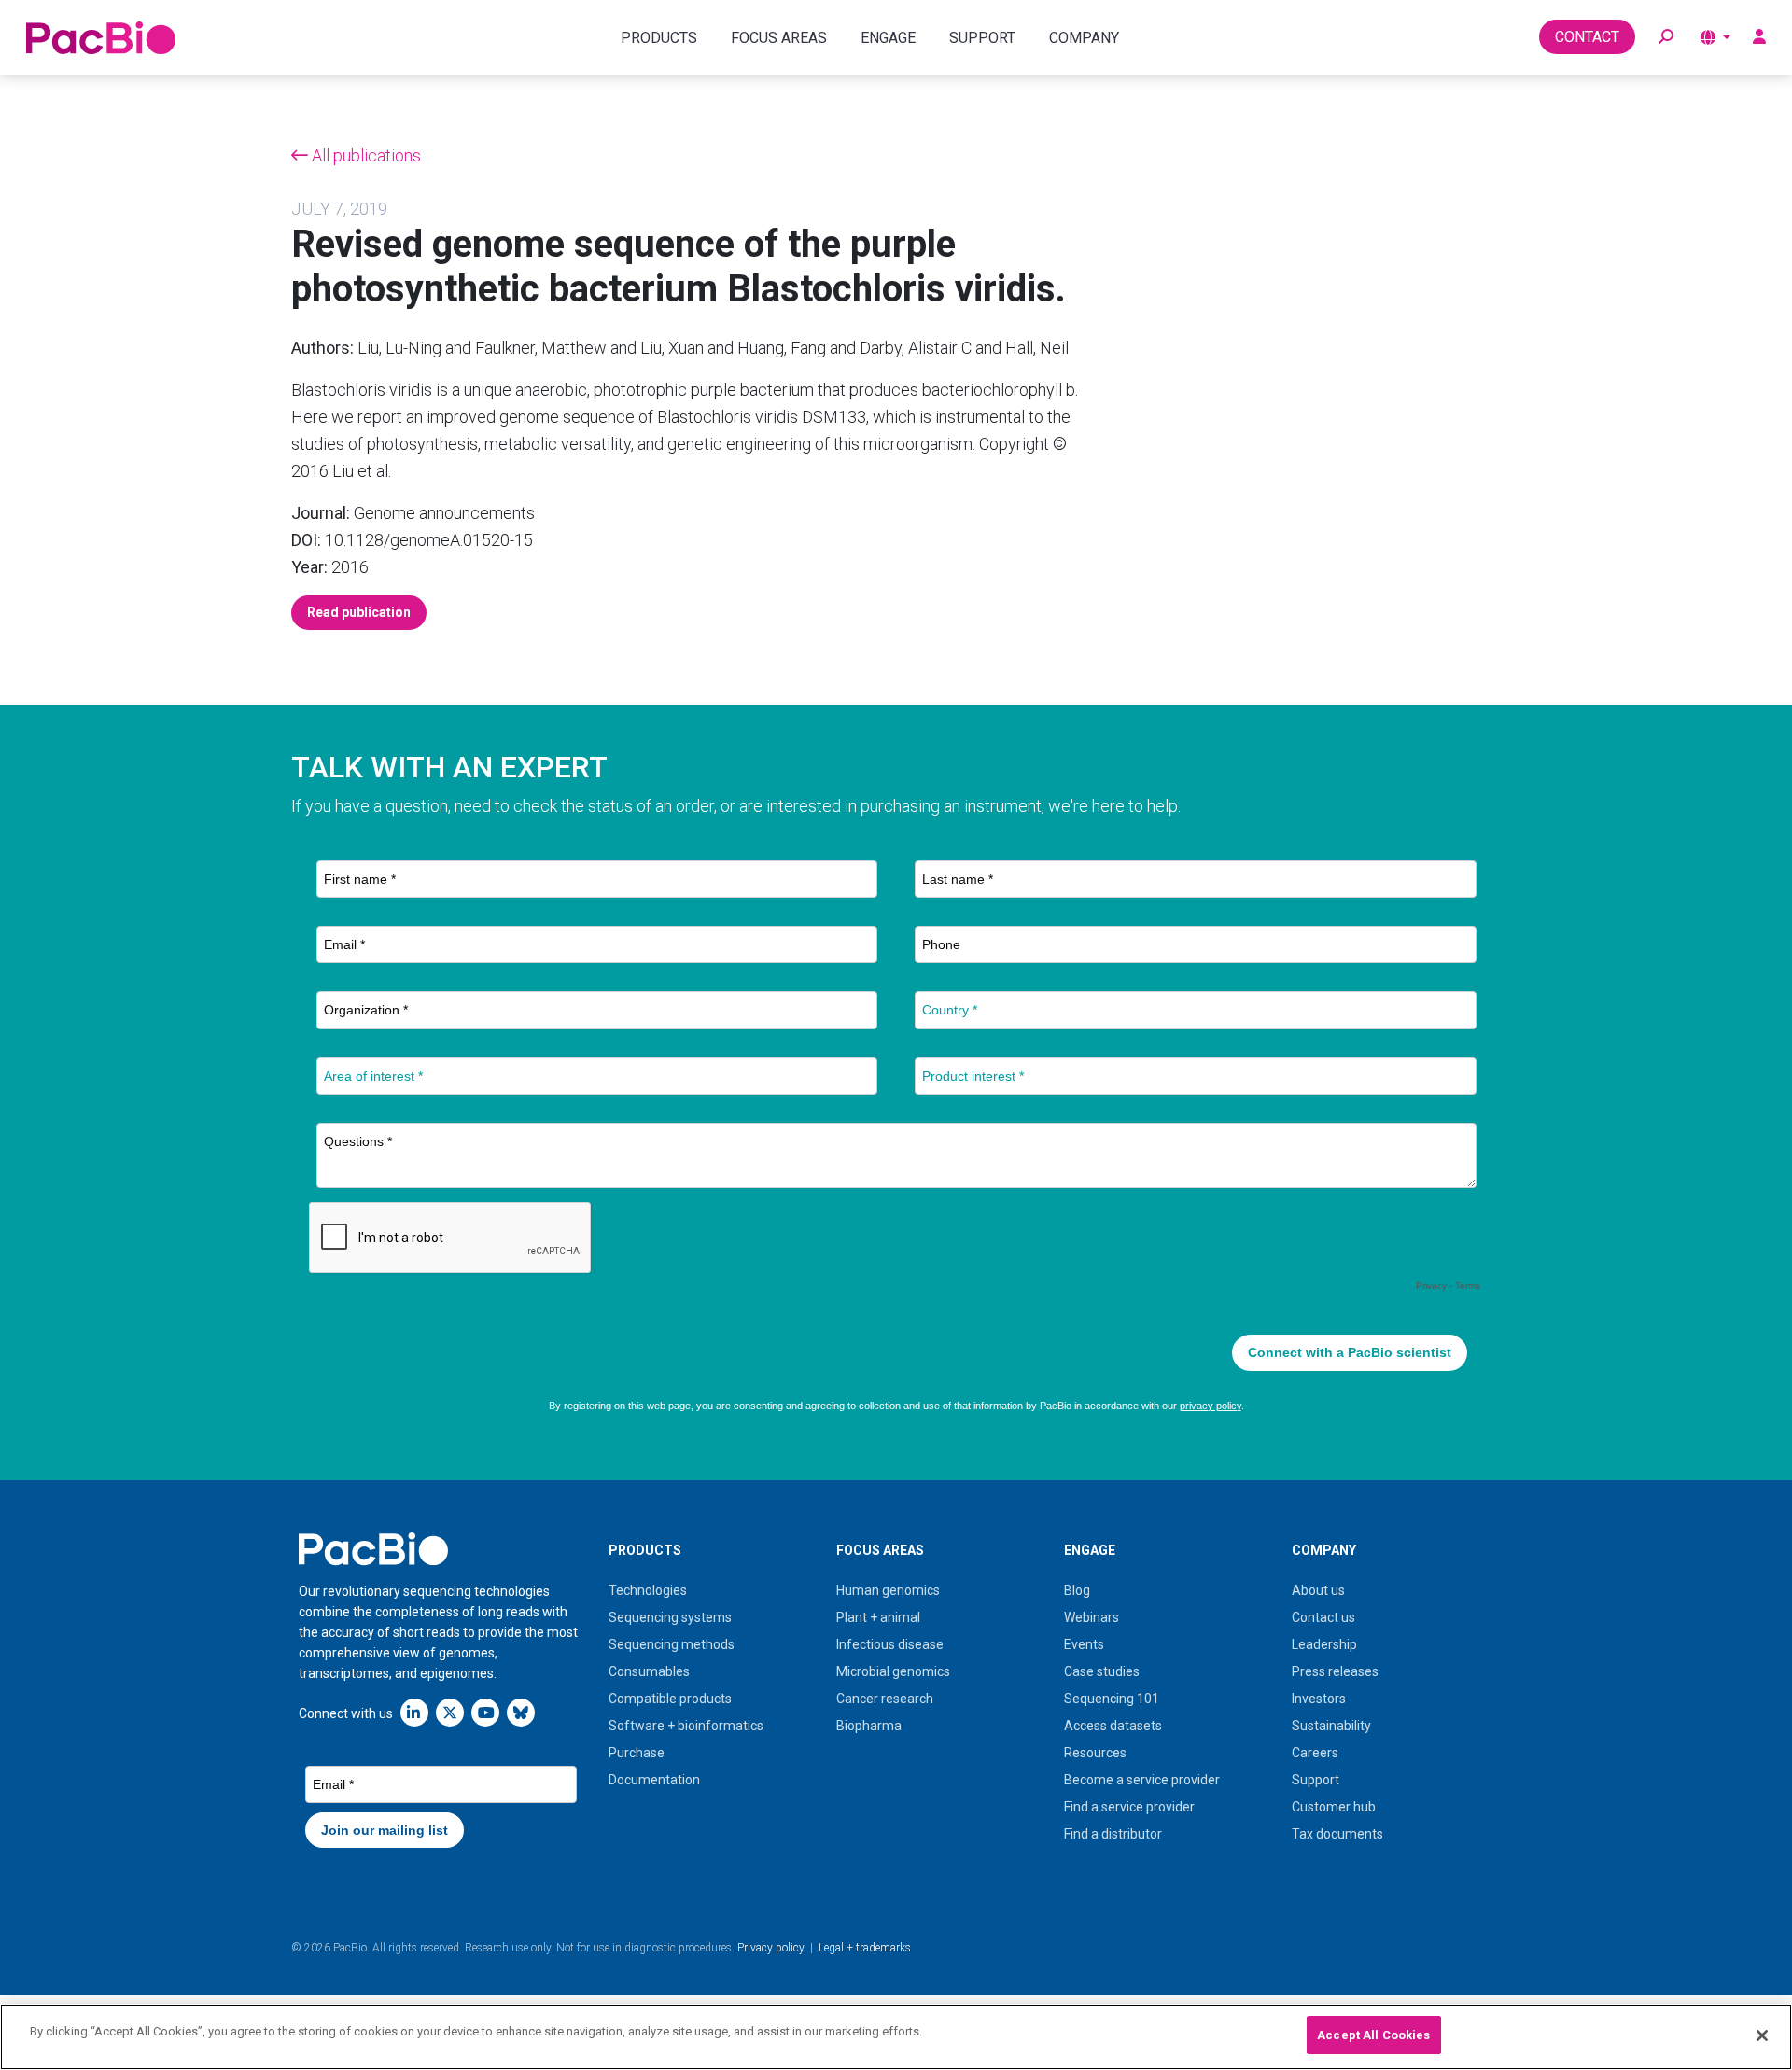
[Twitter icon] (450, 1712)
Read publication (359, 612)
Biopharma (869, 1726)
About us (1318, 1590)
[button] (1666, 37)
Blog (1077, 1590)
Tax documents (1337, 1834)
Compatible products (670, 1699)
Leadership (1324, 1644)
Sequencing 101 (1112, 1699)
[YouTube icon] (485, 1712)
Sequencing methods (672, 1644)
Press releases (1335, 1671)
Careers (1315, 1753)
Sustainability (1331, 1726)
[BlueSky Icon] (521, 1712)
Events (1084, 1644)
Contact (1587, 37)
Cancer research (885, 1699)
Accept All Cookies (1373, 2035)
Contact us (1323, 1617)
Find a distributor (1113, 1834)
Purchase (637, 1753)
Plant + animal (878, 1617)
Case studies (1102, 1671)
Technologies (648, 1590)
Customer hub (1334, 1807)
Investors (1319, 1699)
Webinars (1092, 1617)
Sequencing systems (670, 1617)
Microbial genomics (893, 1671)
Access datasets (1113, 1726)
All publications (364, 155)
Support (1316, 1780)
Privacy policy (771, 1948)
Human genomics (888, 1590)
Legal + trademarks (865, 1948)
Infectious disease (890, 1644)
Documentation (654, 1780)
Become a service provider (1142, 1780)
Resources (1095, 1753)
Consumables (649, 1671)
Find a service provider (1129, 1807)
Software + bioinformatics (686, 1726)
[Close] (1762, 2035)
